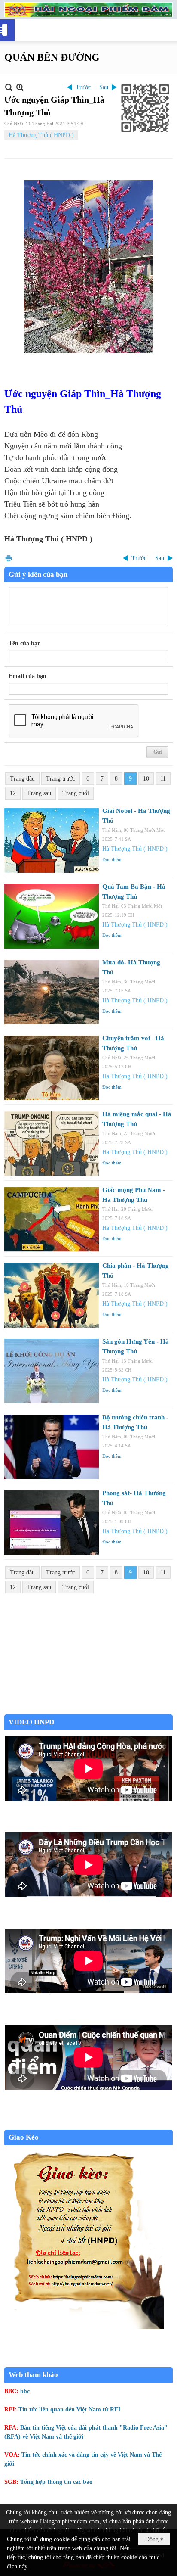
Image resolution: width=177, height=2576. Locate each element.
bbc (25, 2391)
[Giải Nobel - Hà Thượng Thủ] (52, 840)
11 (163, 779)
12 (13, 793)
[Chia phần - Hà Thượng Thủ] (52, 1295)
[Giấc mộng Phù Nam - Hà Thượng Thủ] (52, 1220)
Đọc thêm (112, 859)
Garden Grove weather (88, 1710)
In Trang (9, 558)
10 (146, 779)
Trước (83, 87)
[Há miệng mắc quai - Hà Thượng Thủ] (52, 1144)
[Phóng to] (20, 87)
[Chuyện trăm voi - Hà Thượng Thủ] (52, 1068)
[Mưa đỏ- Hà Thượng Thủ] (52, 992)
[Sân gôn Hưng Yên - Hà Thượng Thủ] (52, 1371)
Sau (104, 87)
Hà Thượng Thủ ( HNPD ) (41, 135)
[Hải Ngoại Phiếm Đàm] (88, 10)
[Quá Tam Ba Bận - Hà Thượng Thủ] (52, 916)
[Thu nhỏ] (9, 87)
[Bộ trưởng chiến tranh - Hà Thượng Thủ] (52, 1447)
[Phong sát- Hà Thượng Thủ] (52, 1523)
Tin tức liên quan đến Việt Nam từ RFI (69, 2410)
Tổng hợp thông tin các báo (56, 2482)
